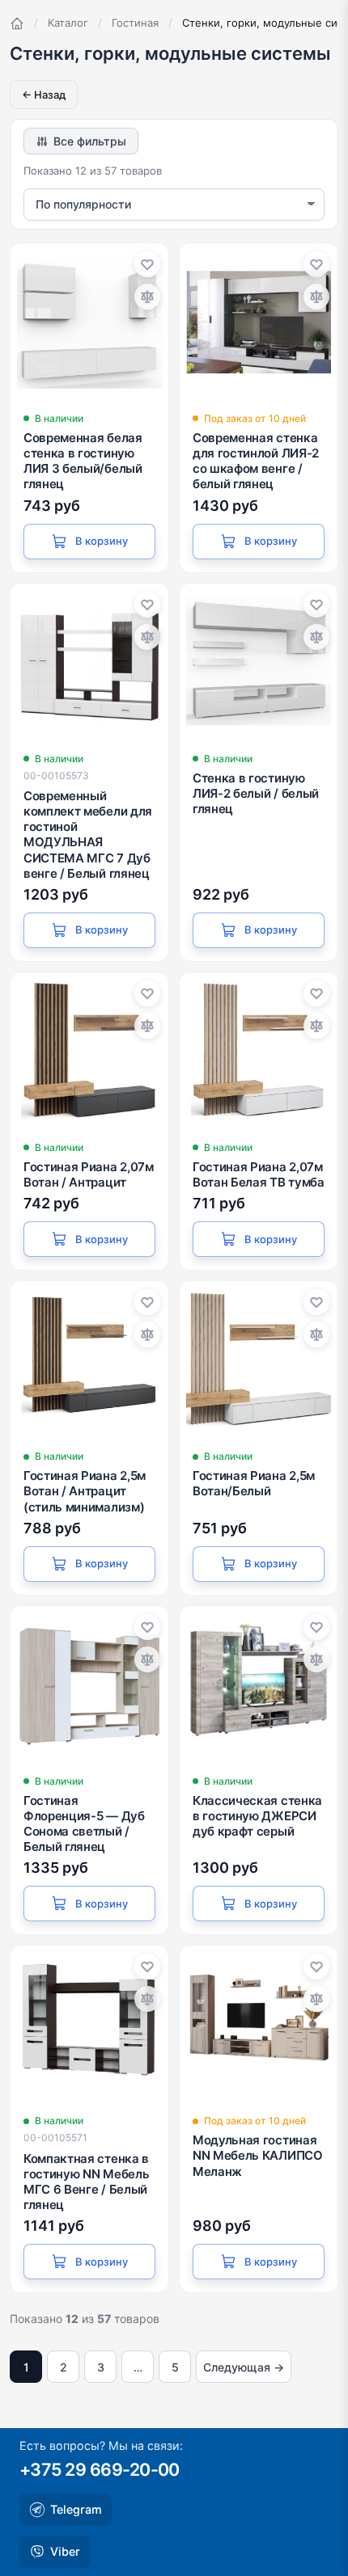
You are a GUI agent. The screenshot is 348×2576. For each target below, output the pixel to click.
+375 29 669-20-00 (100, 2469)
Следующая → (244, 2367)
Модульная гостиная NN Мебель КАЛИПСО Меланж (258, 2155)
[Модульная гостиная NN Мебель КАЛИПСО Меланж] (259, 2024)
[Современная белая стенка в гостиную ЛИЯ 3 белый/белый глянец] (89, 322)
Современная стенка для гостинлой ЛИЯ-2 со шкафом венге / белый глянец (256, 461)
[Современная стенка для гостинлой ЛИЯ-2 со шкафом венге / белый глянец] (259, 322)
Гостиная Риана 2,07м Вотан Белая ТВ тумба (259, 1174)
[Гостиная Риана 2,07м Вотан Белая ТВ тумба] (259, 1051)
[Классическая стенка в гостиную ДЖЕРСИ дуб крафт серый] (259, 1685)
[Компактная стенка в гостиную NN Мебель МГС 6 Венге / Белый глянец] (89, 2024)
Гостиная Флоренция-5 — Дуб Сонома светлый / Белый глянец (84, 1824)
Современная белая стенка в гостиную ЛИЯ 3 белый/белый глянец (83, 461)
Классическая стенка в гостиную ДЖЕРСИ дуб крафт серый (257, 1816)
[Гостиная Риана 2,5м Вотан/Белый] (259, 1360)
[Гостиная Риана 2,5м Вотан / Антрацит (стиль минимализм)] (89, 1360)
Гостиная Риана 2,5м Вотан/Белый (254, 1483)
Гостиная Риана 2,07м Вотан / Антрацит (89, 1174)
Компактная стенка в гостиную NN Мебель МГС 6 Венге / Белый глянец (86, 2182)
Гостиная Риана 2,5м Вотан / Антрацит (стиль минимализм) (85, 1491)
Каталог (68, 23)
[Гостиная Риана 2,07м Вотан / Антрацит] (89, 1051)
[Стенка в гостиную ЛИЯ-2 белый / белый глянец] (259, 662)
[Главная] (17, 23)
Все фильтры (90, 141)
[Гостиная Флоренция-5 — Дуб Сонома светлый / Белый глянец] (89, 1685)
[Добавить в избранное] (147, 264)
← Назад (44, 95)
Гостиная (135, 23)
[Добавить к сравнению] (147, 297)
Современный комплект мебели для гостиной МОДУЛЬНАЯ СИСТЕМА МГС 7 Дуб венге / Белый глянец (88, 835)
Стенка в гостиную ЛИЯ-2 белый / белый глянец (256, 793)
